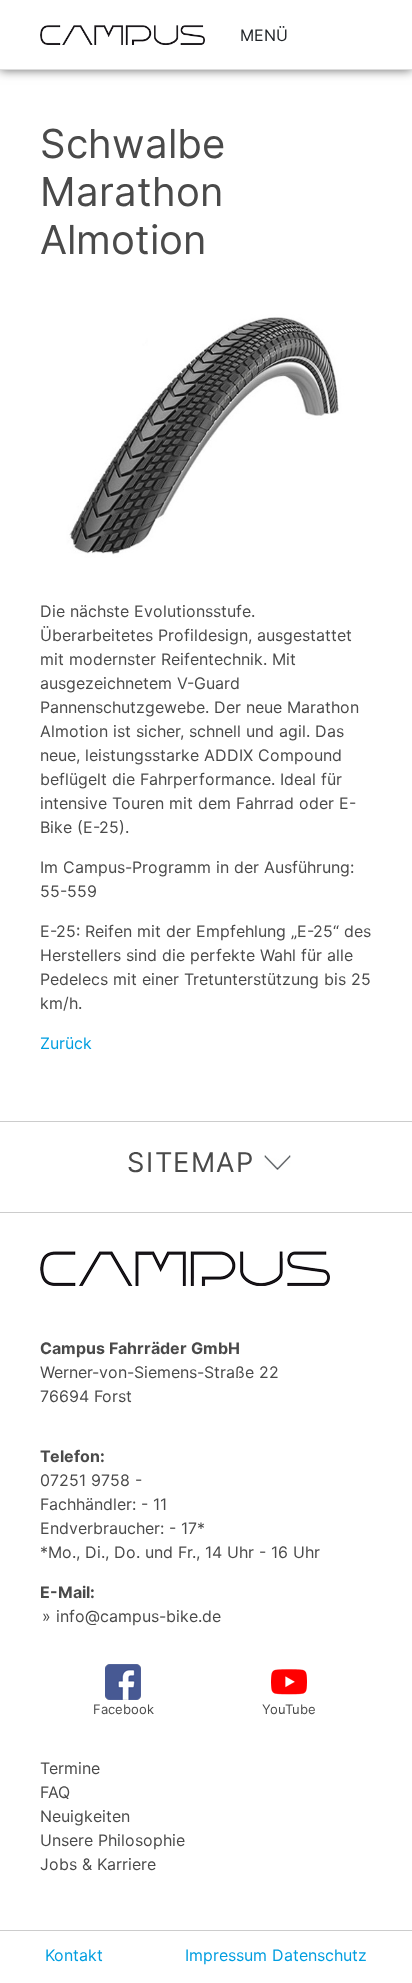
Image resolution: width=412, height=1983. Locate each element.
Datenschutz (319, 1955)
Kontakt (74, 1955)
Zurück (66, 1043)
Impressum (226, 1955)
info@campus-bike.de (138, 1616)
